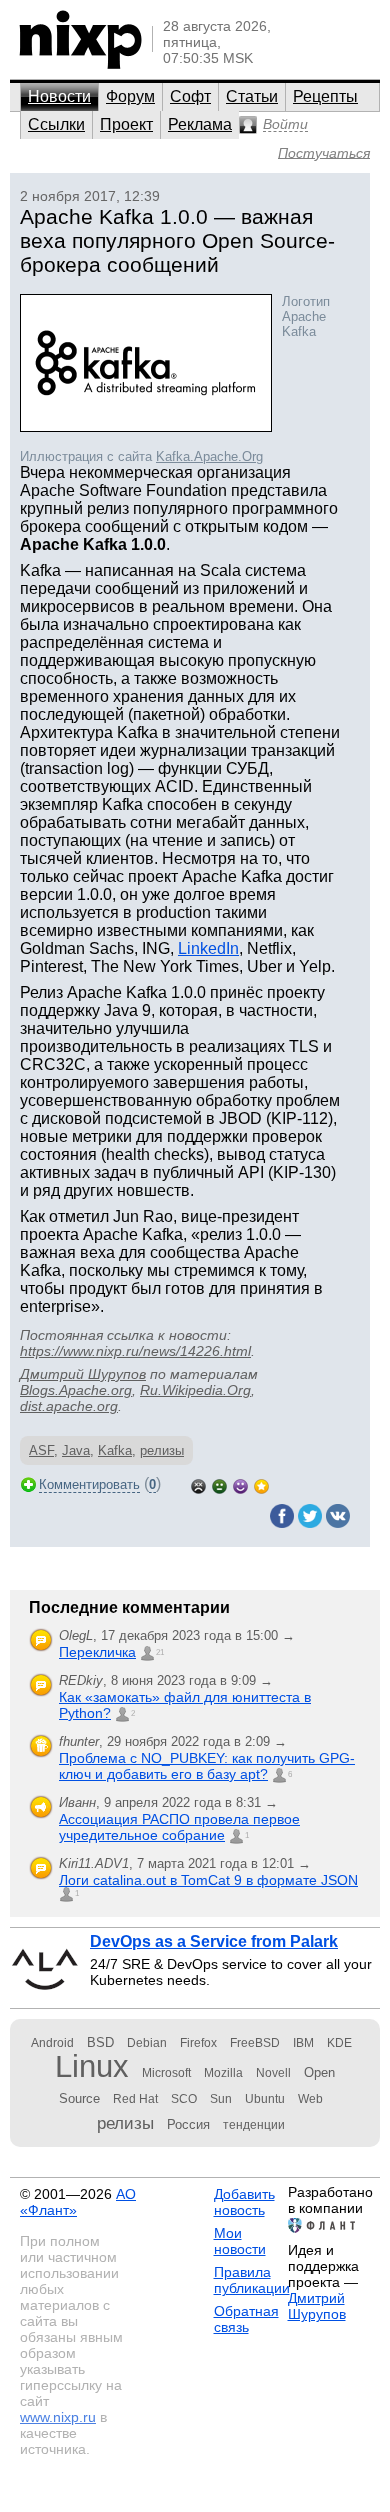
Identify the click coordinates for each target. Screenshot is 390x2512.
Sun (221, 2099)
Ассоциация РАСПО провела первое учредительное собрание (179, 1827)
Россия (188, 2124)
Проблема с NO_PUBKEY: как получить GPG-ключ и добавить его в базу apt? (207, 1766)
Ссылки (56, 124)
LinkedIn (208, 948)
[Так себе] (219, 1484)
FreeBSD (255, 2043)
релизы (162, 1450)
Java (76, 1450)
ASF (41, 1450)
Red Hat (135, 2099)
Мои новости (240, 2241)
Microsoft (166, 2073)
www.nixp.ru (58, 2417)
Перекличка (97, 1652)
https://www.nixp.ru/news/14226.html (135, 1351)
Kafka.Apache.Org (209, 456)
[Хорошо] (240, 1484)
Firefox (198, 2043)
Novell (273, 2073)
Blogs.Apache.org (76, 1390)
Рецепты (325, 96)
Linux (92, 2066)
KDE (339, 2043)
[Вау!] (261, 1484)
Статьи (252, 96)
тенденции (254, 2125)
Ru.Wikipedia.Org (195, 1390)
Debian (147, 2043)
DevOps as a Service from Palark (214, 1941)
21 (160, 1652)
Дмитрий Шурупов (83, 1374)
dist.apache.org (69, 1406)
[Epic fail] (198, 1484)
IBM (303, 2043)
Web (310, 2099)
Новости (59, 96)
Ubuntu (265, 2099)
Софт (190, 96)
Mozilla (223, 2073)
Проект (126, 124)
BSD (100, 2042)
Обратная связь (246, 2319)
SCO (184, 2099)
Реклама (200, 124)
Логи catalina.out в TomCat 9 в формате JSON (208, 1880)
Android (52, 2043)
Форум (130, 96)
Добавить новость (244, 2202)
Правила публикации (252, 2280)
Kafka (115, 1450)
